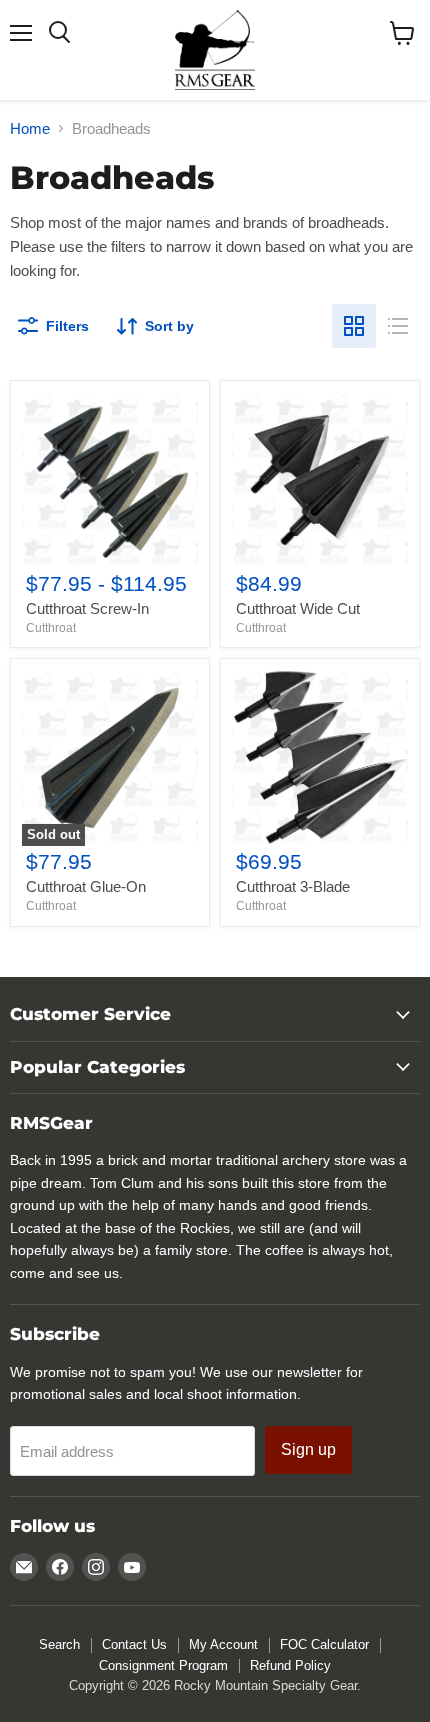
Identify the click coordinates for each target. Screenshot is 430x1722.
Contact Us (134, 1644)
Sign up (308, 1449)
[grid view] (354, 326)
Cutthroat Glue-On (86, 886)
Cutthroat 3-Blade (293, 886)
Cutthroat (51, 628)
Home (30, 128)
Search (59, 1644)
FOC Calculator (324, 1644)
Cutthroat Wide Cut (298, 608)
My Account (223, 1644)
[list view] (398, 326)
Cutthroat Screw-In (87, 608)
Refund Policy (290, 1665)
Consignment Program (163, 1665)
